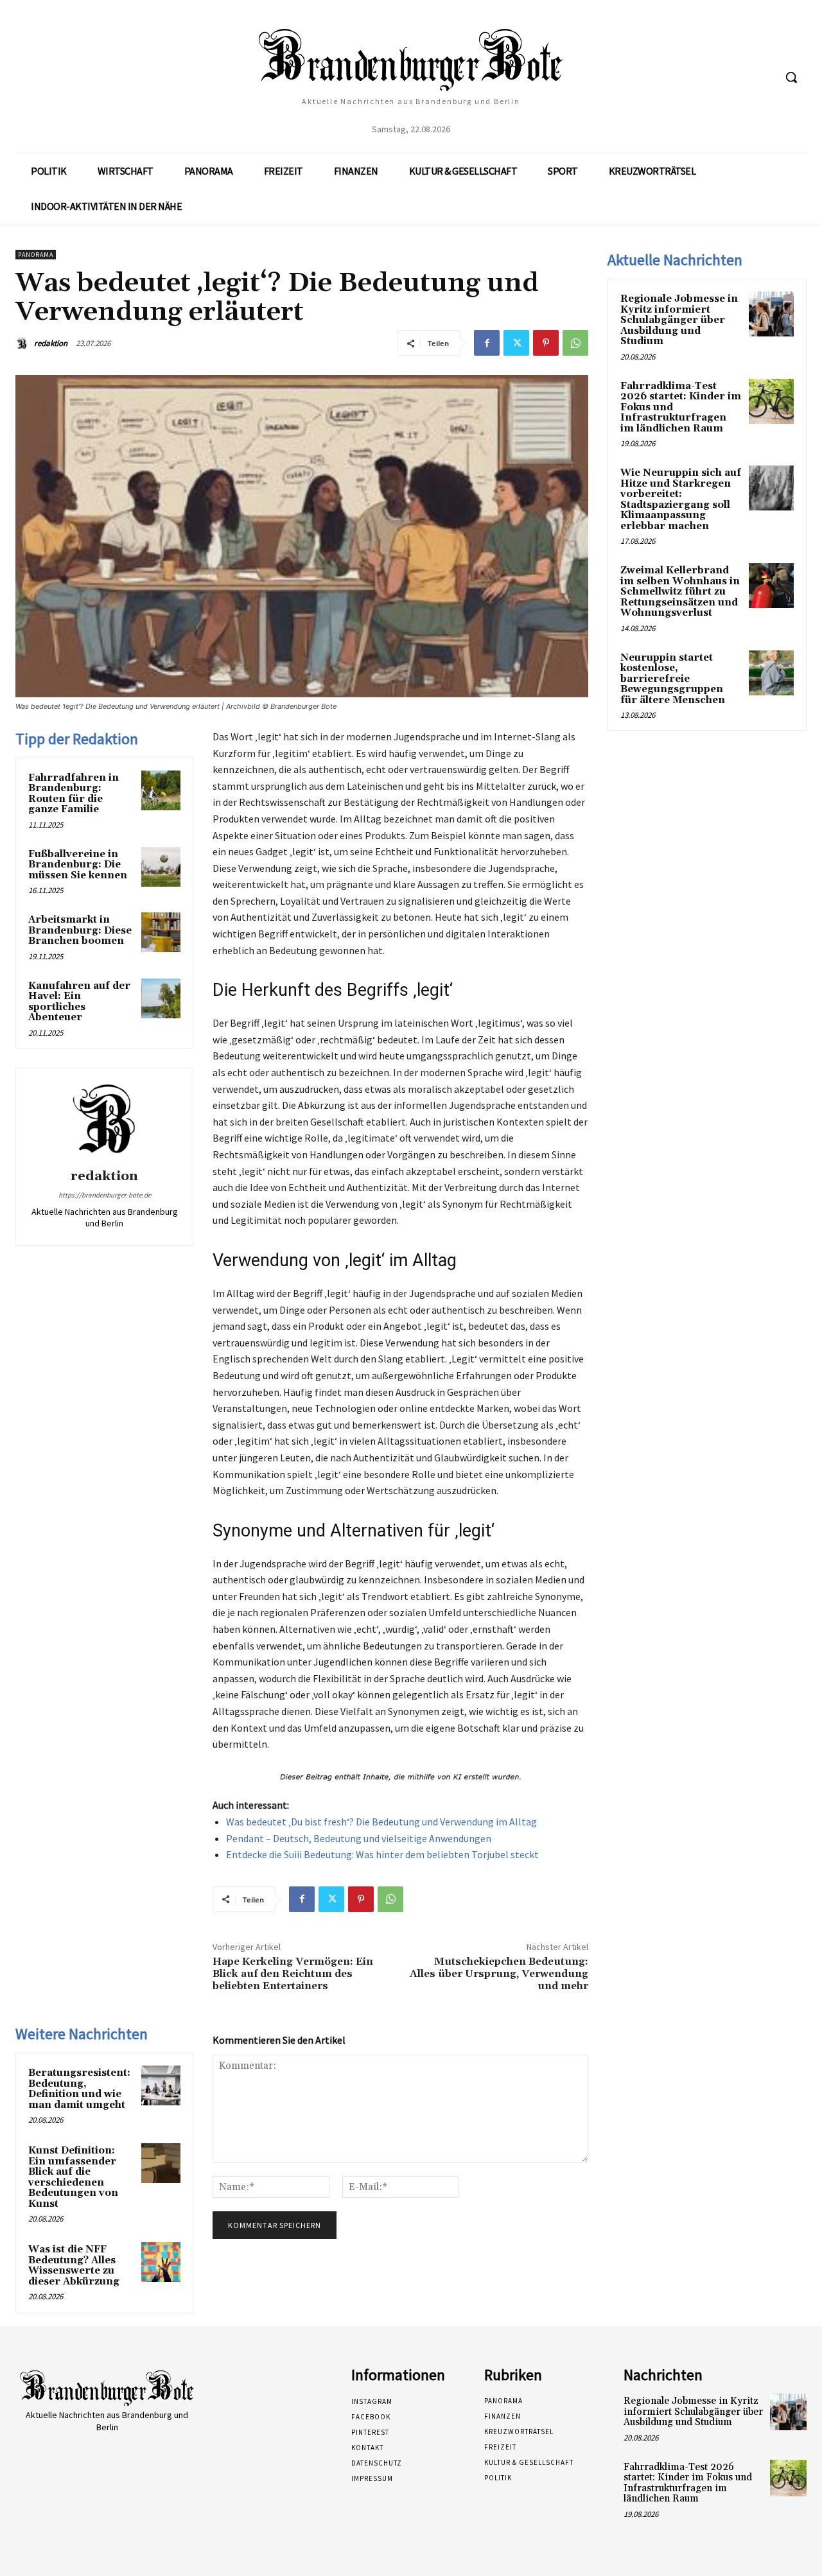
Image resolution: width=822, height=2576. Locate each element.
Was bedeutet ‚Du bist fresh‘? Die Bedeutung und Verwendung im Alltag (381, 1822)
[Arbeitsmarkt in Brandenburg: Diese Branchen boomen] (161, 932)
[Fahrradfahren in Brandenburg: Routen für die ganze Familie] (161, 790)
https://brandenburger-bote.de (105, 1195)
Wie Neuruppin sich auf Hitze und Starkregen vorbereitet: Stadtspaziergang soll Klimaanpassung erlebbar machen (681, 500)
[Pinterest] (546, 343)
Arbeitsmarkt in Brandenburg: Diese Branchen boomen (80, 930)
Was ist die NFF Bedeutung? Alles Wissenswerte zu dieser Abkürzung (74, 2266)
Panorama (36, 255)
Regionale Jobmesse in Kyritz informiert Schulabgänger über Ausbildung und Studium (679, 320)
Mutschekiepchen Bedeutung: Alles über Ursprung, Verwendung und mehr (499, 1974)
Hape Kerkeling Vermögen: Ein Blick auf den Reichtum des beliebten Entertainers (293, 1974)
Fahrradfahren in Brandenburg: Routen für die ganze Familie (74, 794)
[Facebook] (487, 343)
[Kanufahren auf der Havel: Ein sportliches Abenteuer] (161, 998)
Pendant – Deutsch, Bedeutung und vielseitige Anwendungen (359, 1838)
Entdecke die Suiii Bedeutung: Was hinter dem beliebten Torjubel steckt (382, 1854)
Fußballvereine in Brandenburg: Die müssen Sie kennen (78, 865)
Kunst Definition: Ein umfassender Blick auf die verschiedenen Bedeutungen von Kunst (73, 2177)
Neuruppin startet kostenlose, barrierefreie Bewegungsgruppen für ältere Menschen (673, 679)
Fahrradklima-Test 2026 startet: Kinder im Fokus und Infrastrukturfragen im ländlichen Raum (688, 2483)
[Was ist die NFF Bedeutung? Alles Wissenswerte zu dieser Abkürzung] (161, 2262)
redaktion (51, 343)
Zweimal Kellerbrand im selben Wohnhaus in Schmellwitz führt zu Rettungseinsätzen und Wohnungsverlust (680, 592)
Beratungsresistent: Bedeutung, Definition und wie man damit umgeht (79, 2089)
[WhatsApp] (575, 343)
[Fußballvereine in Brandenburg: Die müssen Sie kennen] (161, 867)
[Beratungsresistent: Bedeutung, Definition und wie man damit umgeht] (161, 2085)
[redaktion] (24, 344)
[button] (791, 77)
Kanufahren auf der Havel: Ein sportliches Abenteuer (79, 1002)
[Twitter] (516, 343)
